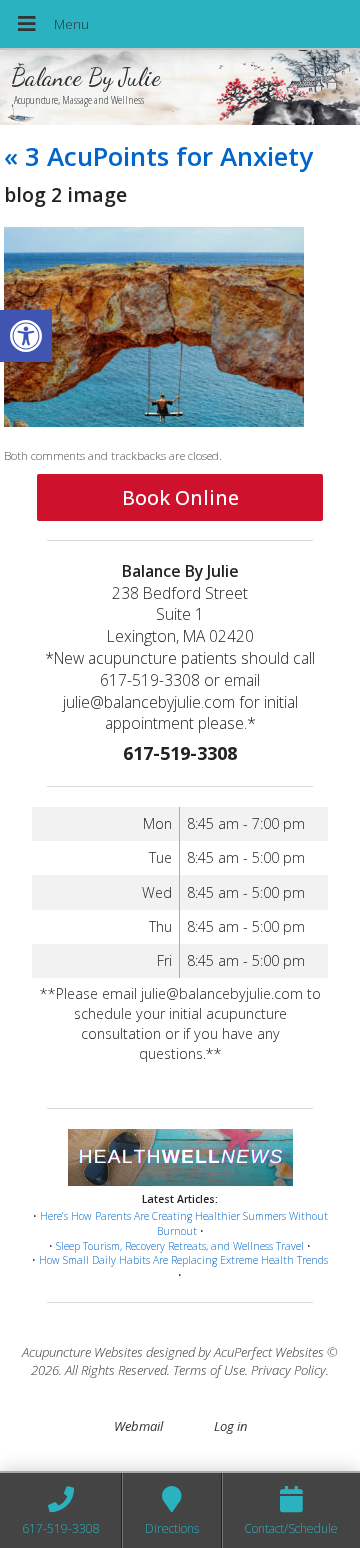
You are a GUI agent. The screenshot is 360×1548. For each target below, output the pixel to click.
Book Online (180, 497)
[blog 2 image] (154, 422)
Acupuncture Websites (82, 1352)
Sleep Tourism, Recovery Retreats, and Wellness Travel (180, 1246)
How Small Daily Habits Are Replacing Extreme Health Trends (183, 1260)
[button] (26, 336)
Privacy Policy (288, 1370)
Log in (230, 1426)
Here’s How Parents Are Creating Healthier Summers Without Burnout (184, 1223)
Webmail (138, 1426)
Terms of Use (209, 1370)
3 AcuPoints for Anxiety (158, 156)
